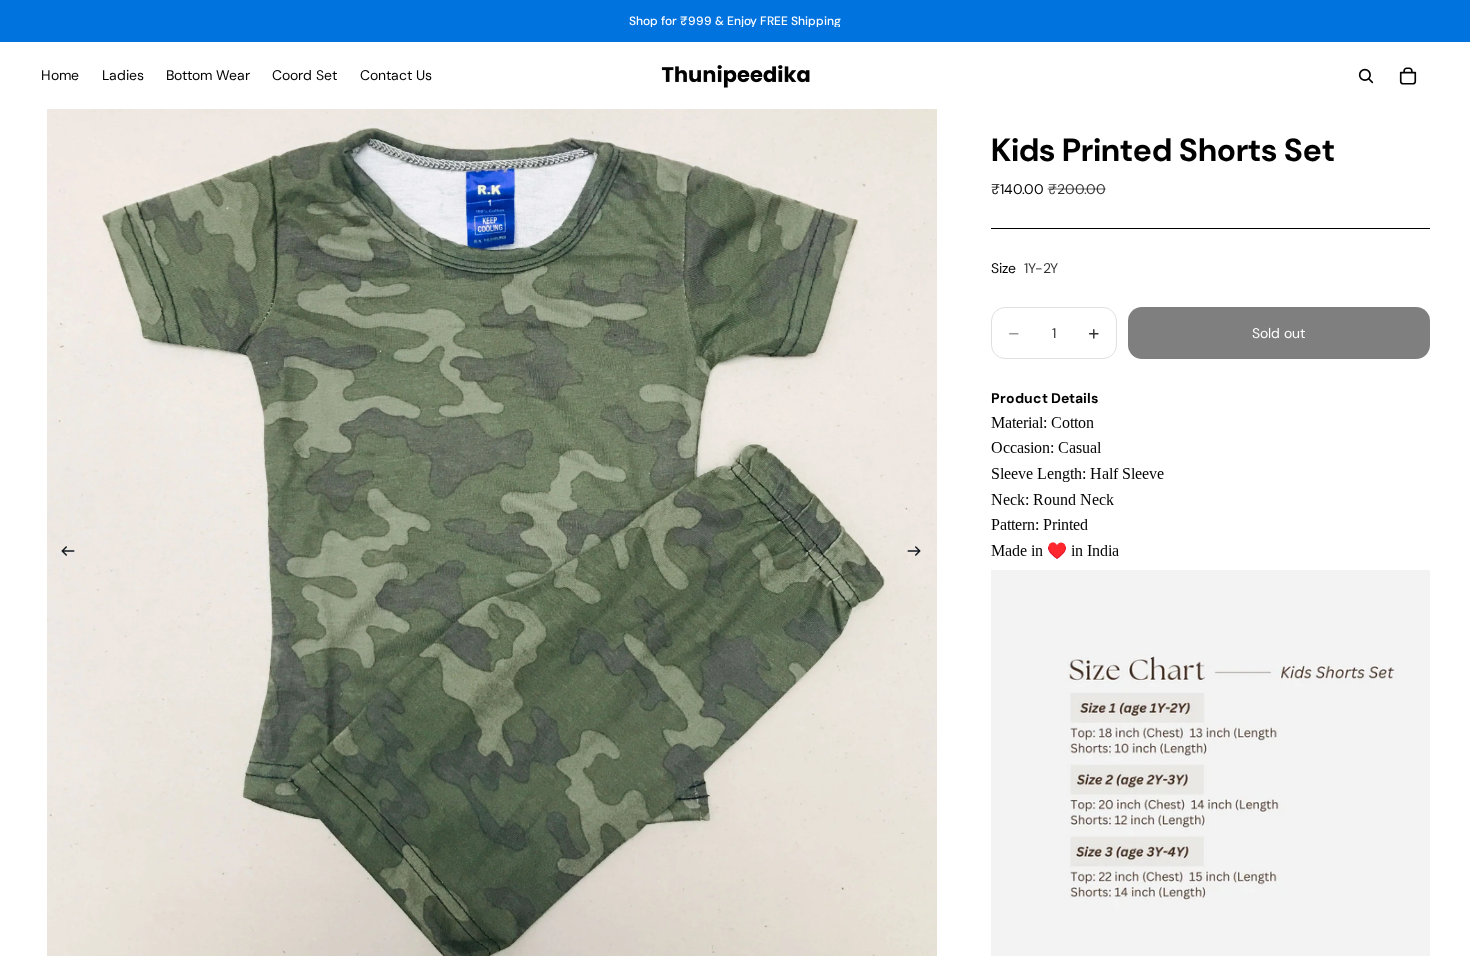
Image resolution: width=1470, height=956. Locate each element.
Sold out (1278, 333)
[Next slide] (921, 554)
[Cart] (1408, 76)
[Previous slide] (62, 554)
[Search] (1366, 76)
